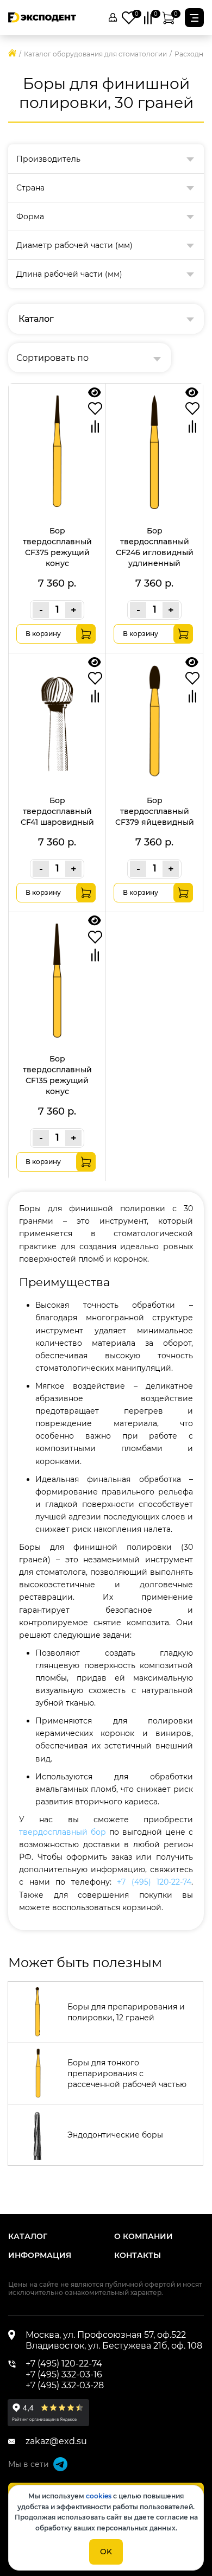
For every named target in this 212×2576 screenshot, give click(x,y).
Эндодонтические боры (115, 2135)
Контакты (138, 2255)
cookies (99, 2496)
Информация (40, 2255)
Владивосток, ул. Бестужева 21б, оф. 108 (114, 2346)
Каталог (28, 2236)
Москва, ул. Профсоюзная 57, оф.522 (106, 2335)
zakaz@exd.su (56, 2441)
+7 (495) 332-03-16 (64, 2374)
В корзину (43, 634)
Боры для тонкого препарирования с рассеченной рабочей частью (127, 2073)
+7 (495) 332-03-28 (65, 2385)
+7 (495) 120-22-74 (154, 1882)
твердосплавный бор (63, 1832)
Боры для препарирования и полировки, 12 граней (126, 2012)
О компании (144, 2236)
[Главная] (12, 54)
